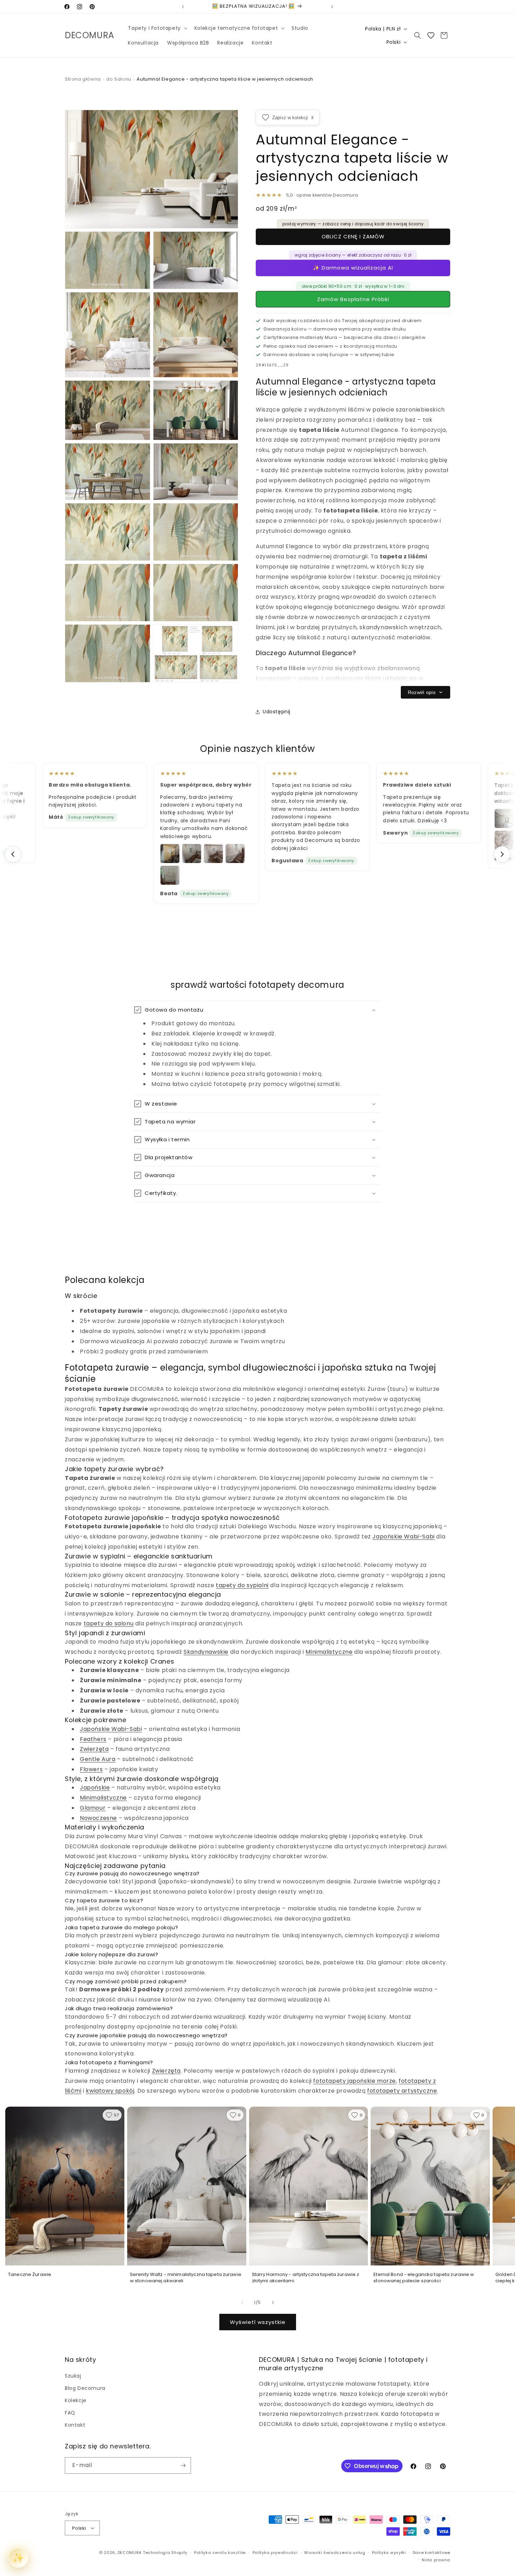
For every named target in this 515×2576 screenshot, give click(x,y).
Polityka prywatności (275, 2553)
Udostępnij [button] (277, 712)
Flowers (91, 1769)
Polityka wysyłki (389, 2553)
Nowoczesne (98, 1818)
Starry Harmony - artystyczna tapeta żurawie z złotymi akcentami (306, 2278)
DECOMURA (130, 2553)
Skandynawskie (206, 1652)
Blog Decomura (85, 2388)
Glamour (93, 1808)
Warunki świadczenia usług (335, 2553)
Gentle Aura (98, 1759)
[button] (157, 28)
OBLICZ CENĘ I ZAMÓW (353, 236)
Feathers (93, 1739)
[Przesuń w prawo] (273, 2303)
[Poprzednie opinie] (13, 854)
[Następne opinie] (502, 854)
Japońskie (95, 1787)
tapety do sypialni (242, 1585)
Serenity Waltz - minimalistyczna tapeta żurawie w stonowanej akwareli (186, 2278)
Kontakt (75, 2425)
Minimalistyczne (329, 1652)
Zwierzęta (94, 1749)
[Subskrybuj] (183, 2465)
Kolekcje (76, 2400)
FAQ (70, 2413)
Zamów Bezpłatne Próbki (353, 299)
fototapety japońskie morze (355, 2081)
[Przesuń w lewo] (242, 2303)
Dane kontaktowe (432, 2553)
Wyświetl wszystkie (258, 2322)
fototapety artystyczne (402, 2091)
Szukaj (73, 2376)
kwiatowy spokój (110, 2091)
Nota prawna (436, 2560)
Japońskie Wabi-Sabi (403, 1537)
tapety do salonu (109, 1623)
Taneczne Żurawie (30, 2275)
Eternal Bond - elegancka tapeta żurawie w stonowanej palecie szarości (424, 2278)
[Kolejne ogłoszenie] (332, 7)
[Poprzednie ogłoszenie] (183, 7)
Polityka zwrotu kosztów (220, 2553)
